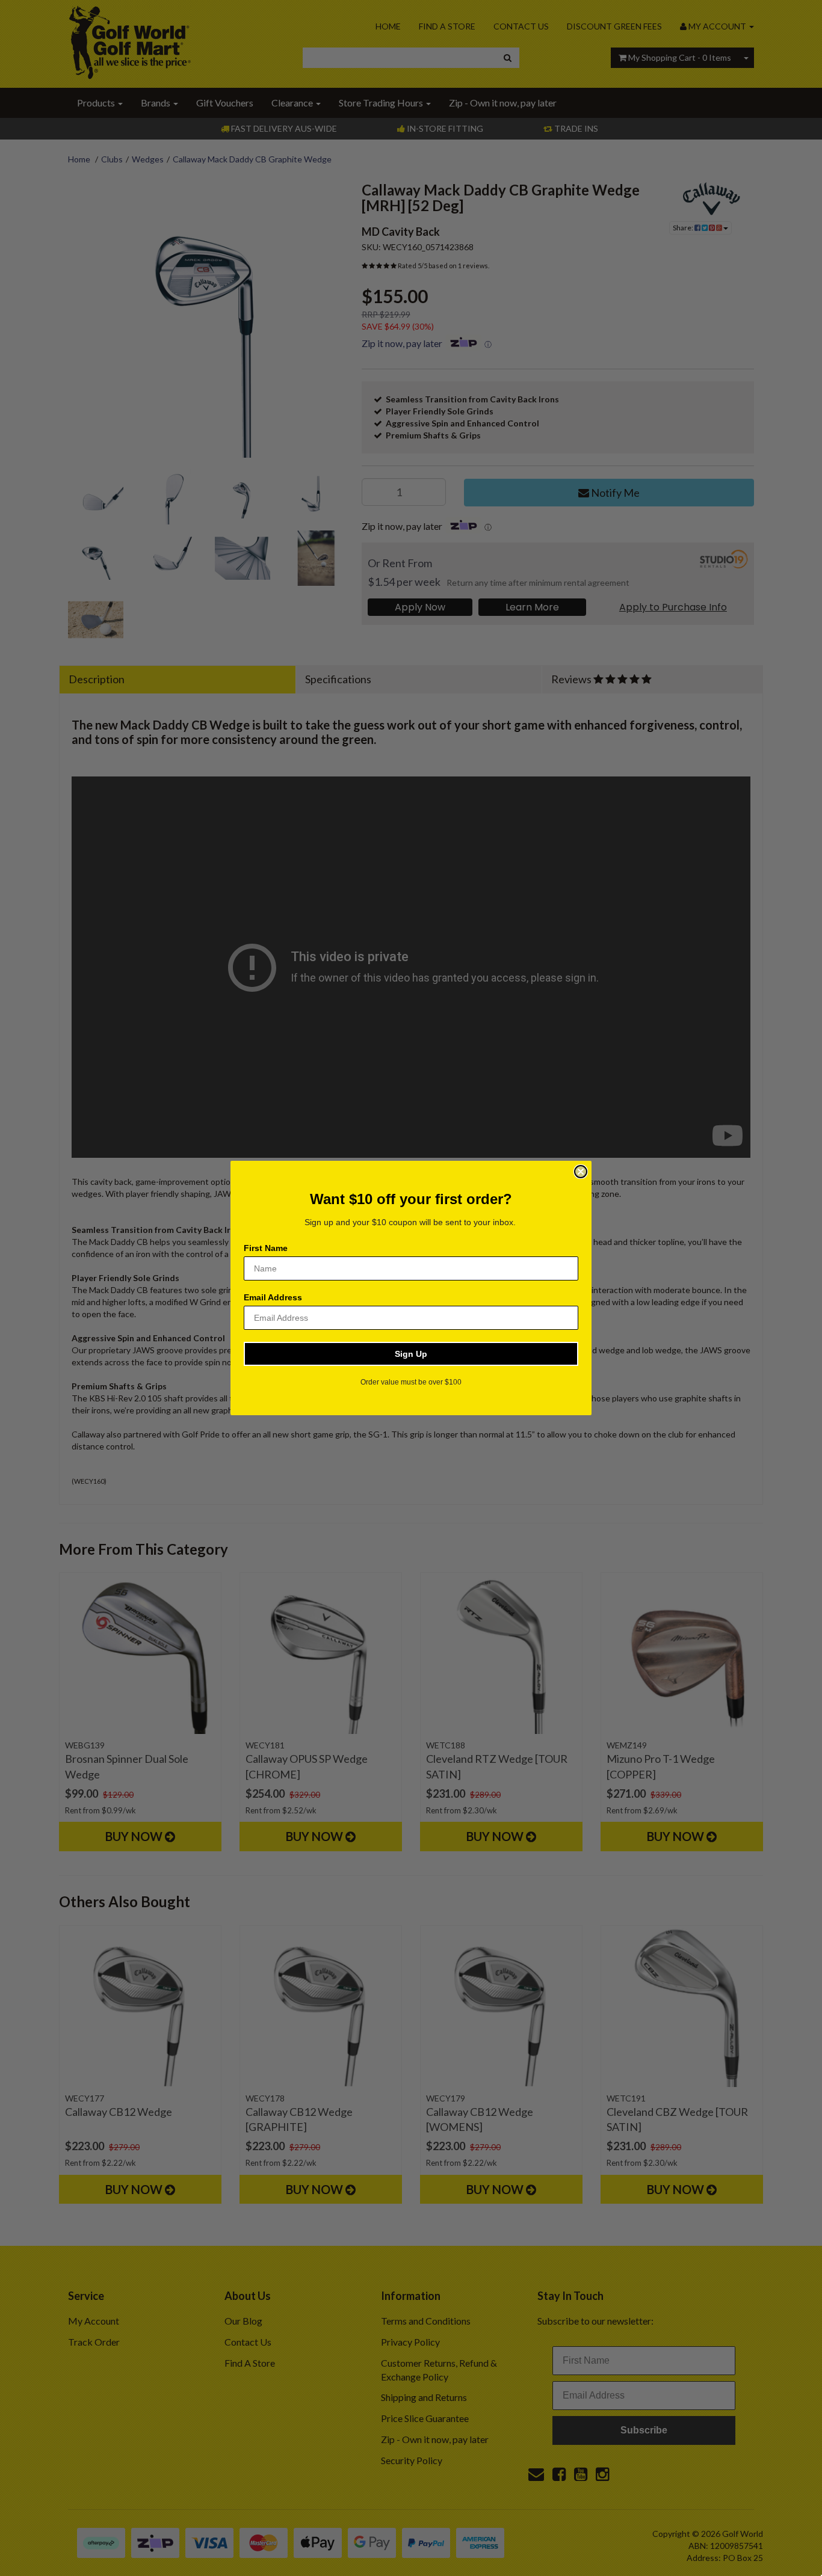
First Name (266, 1248)
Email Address (273, 1297)
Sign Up (411, 1354)
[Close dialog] (581, 1172)
